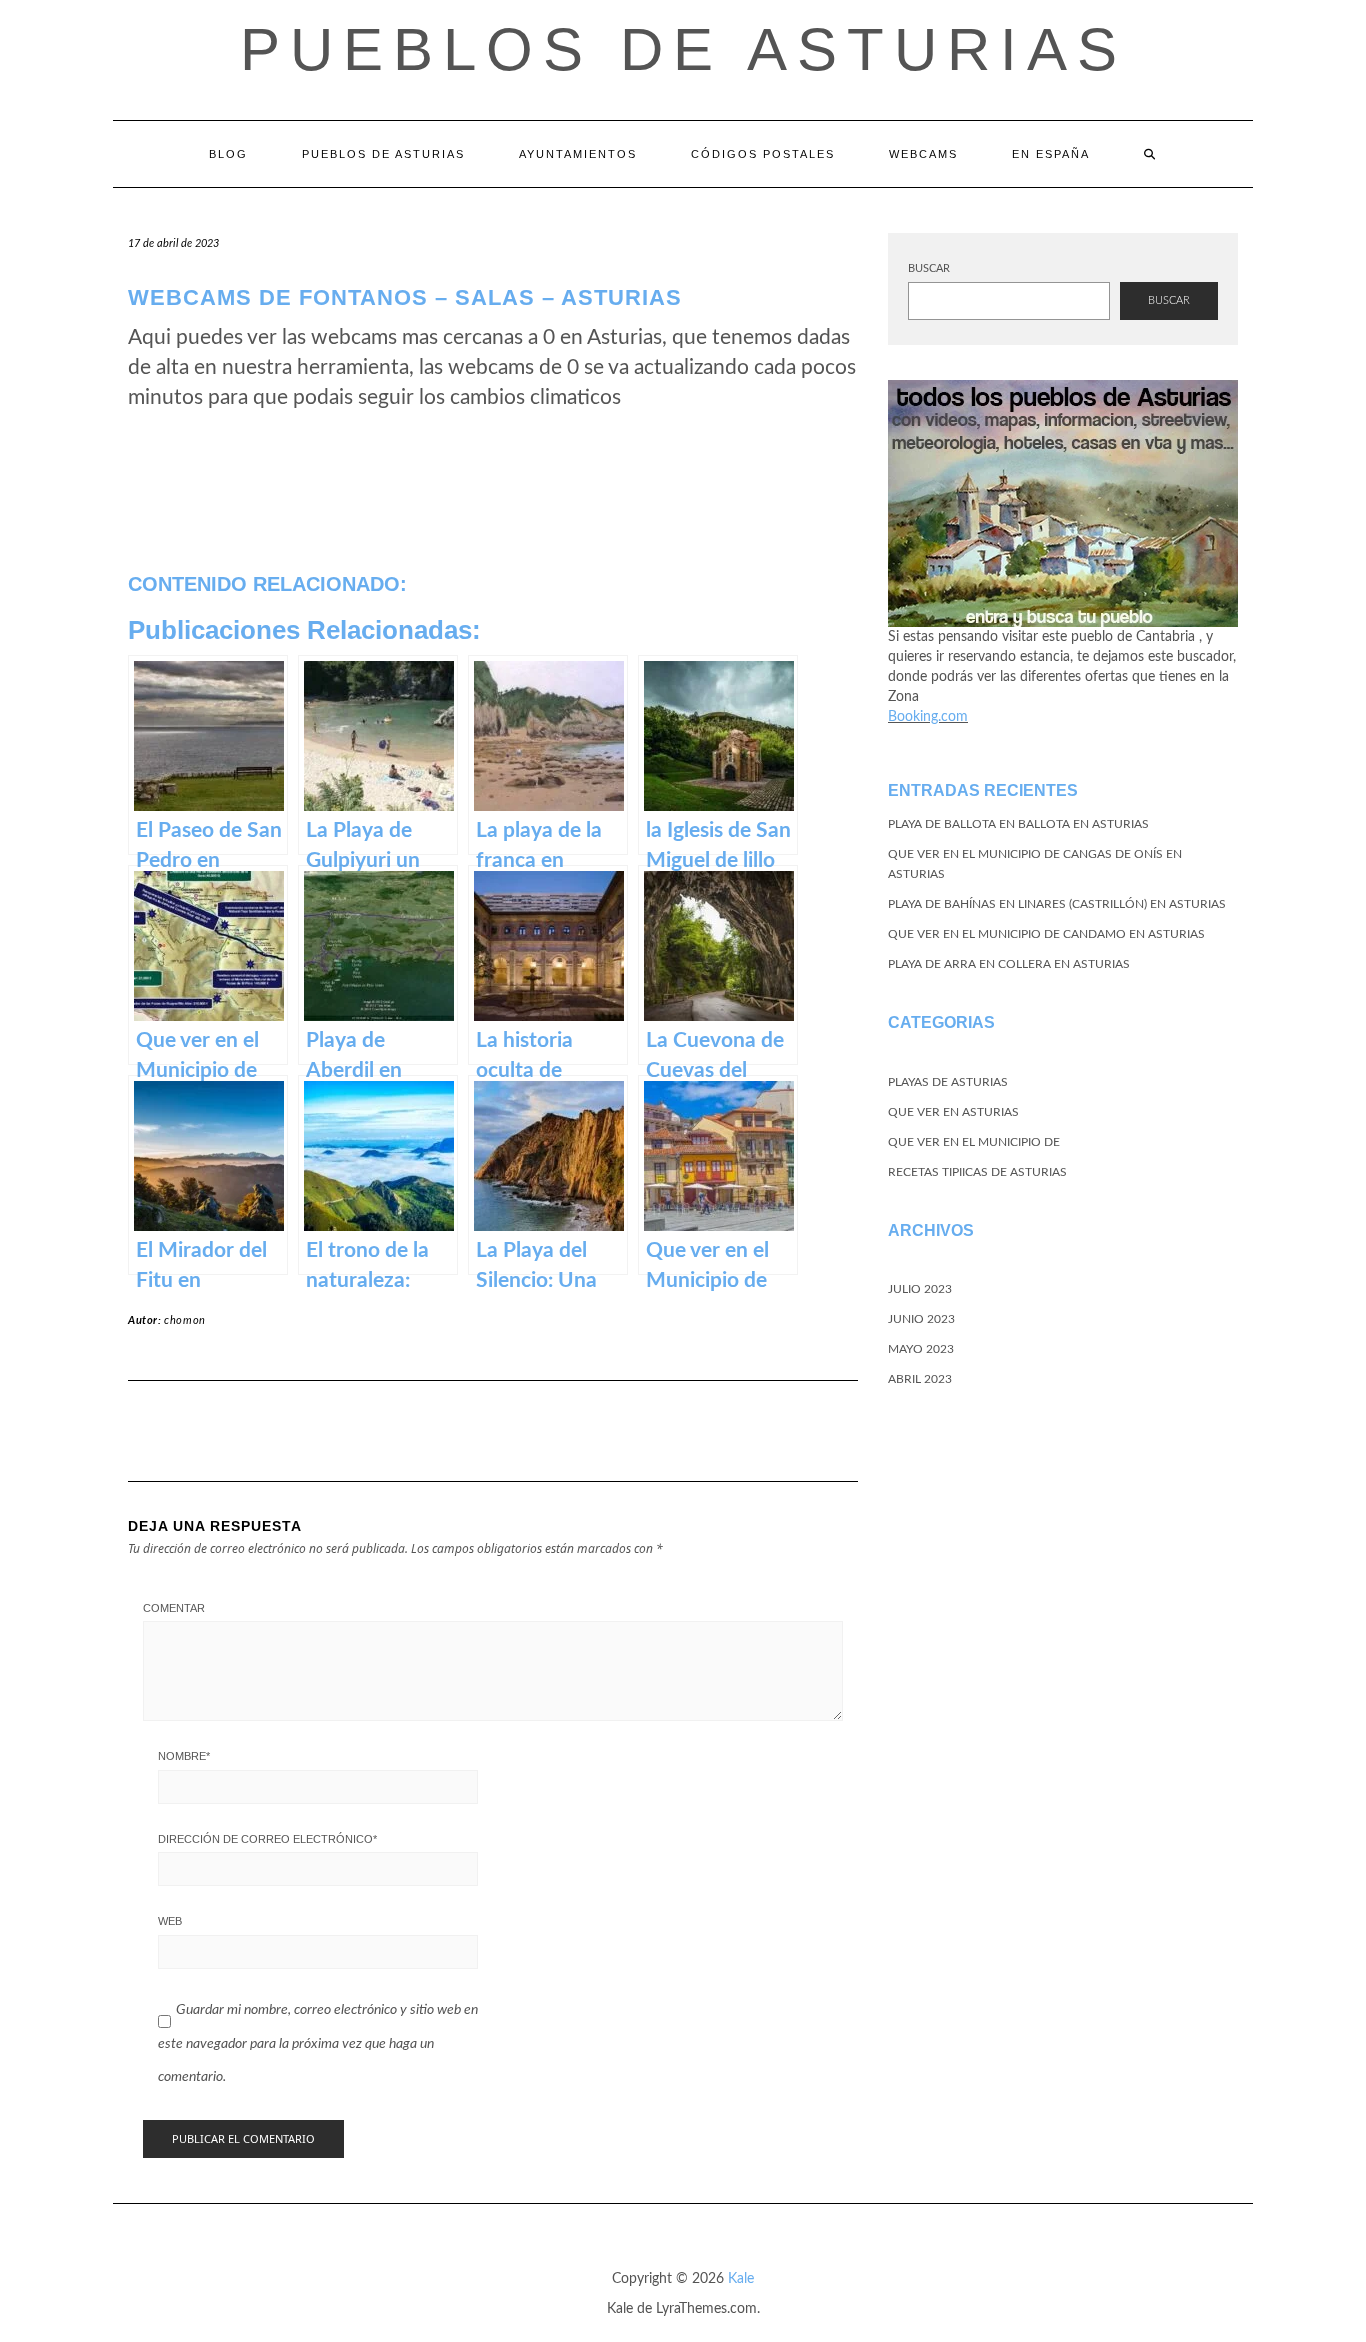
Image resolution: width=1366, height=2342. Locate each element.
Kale (741, 2279)
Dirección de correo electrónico (267, 1839)
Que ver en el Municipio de (974, 1142)
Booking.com (928, 717)
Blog (228, 154)
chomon (185, 1320)
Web (170, 1921)
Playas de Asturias (948, 1082)
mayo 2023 (921, 1349)
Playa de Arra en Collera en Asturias (1009, 964)
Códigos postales (763, 154)
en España (1051, 154)
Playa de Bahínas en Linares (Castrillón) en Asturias (1057, 904)
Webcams (923, 154)
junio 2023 (921, 1319)
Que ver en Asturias (953, 1112)
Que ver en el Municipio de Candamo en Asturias (1046, 934)
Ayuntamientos (578, 154)
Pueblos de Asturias (683, 49)
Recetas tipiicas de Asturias (977, 1172)
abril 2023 (920, 1379)
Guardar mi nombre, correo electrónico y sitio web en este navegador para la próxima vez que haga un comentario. (318, 2043)
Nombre (184, 1756)
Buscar (929, 268)
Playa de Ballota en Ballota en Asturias (1018, 824)
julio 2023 (920, 1289)
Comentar (174, 1608)
